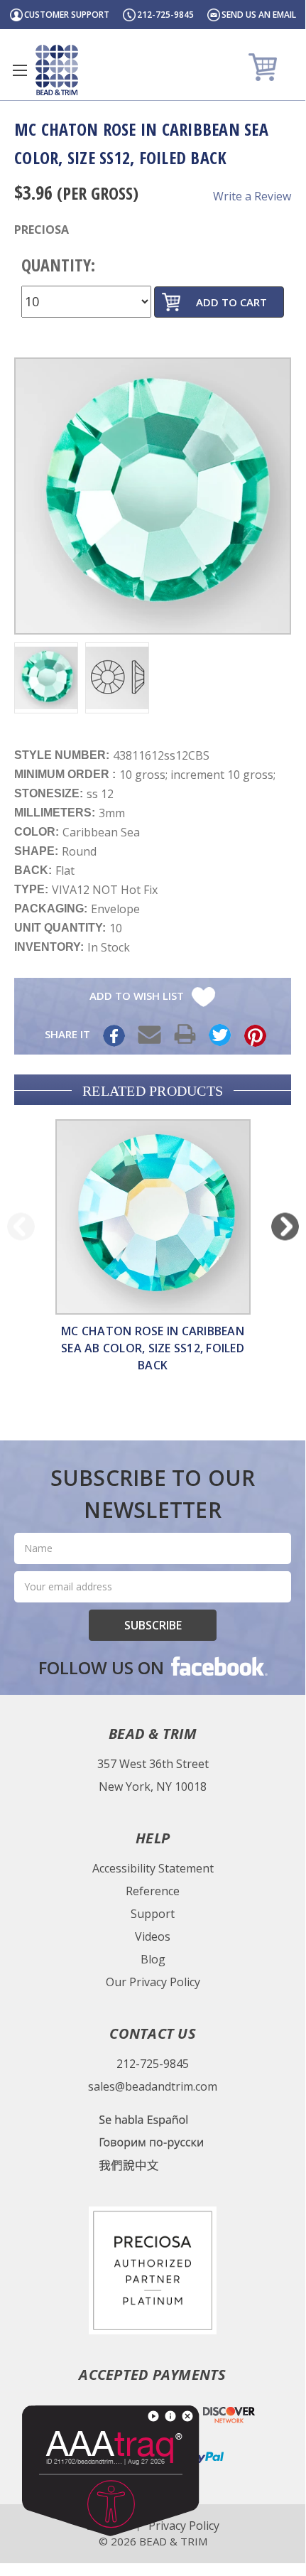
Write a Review (252, 196)
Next (285, 1226)
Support (153, 1914)
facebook (218, 1666)
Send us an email (259, 15)
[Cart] (264, 66)
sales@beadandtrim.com (153, 2086)
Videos (153, 1936)
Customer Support (67, 15)
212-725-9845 (165, 15)
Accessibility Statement (153, 1868)
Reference (153, 1891)
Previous (21, 1226)
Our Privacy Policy (153, 1982)
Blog (153, 1959)
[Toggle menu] (20, 70)
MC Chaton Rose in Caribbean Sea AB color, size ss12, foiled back (153, 1348)
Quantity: (58, 265)
